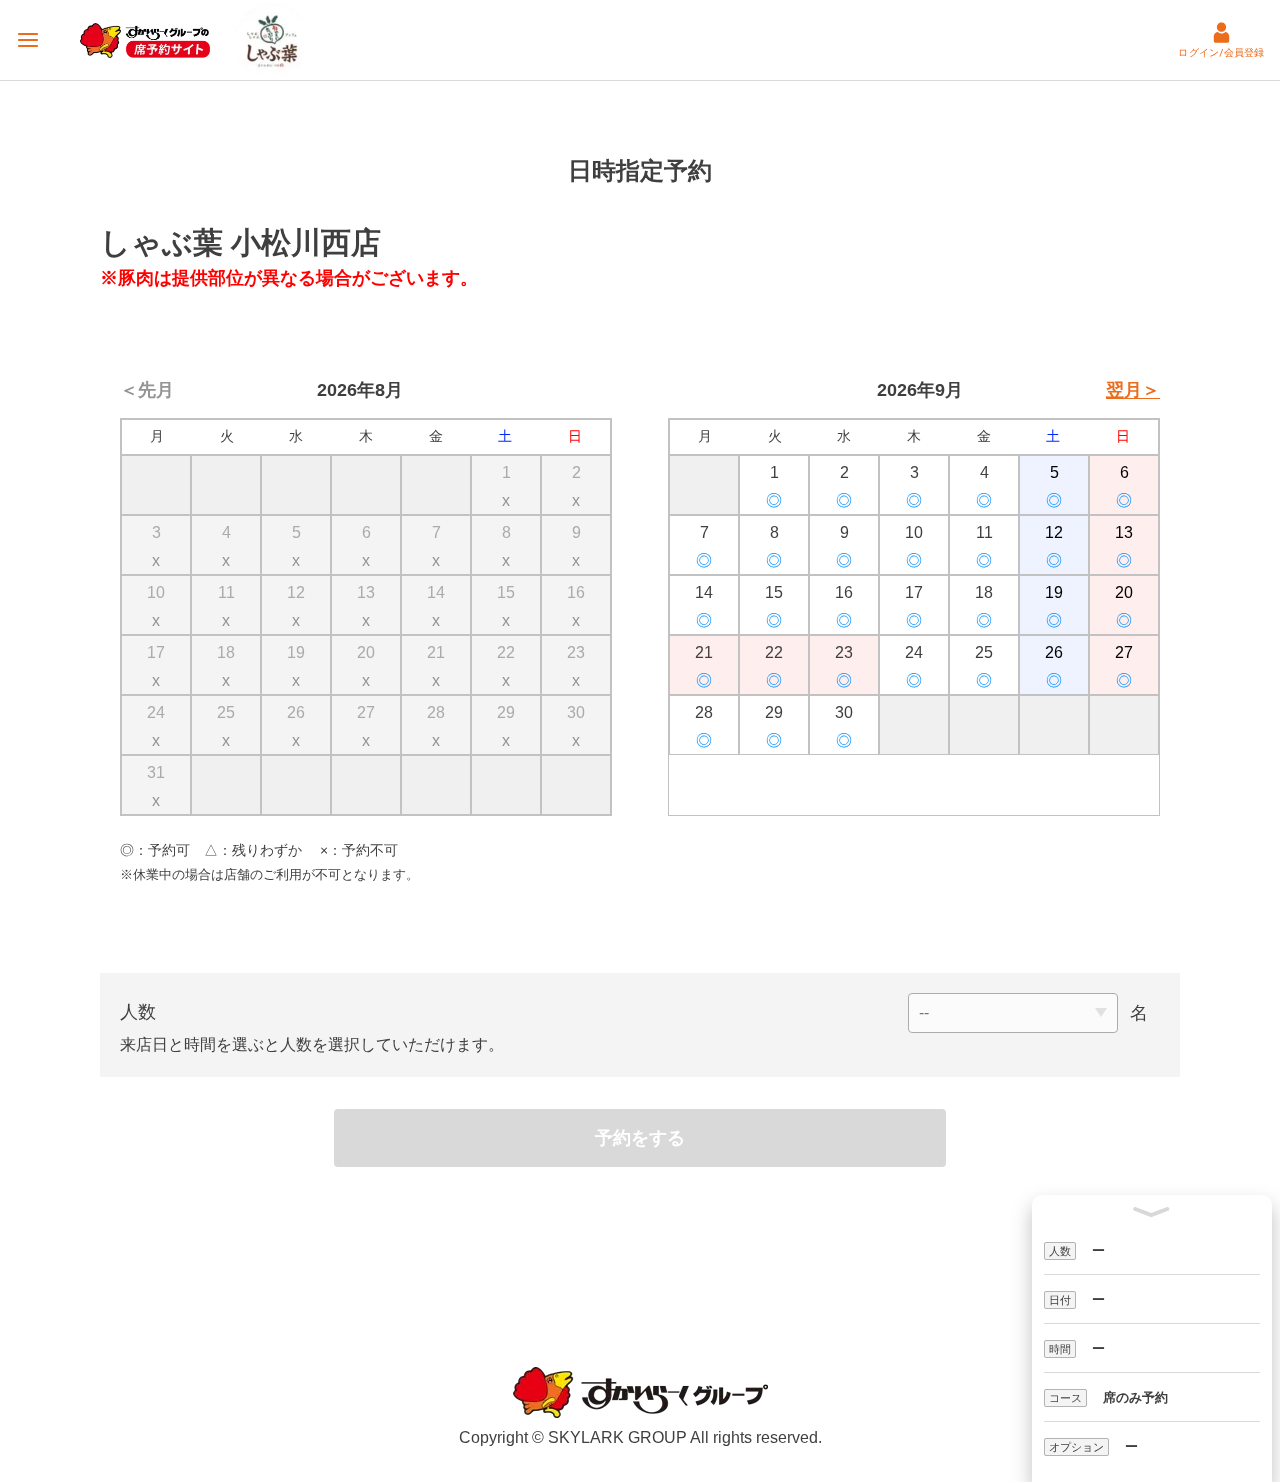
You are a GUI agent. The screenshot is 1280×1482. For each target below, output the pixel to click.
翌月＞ (1133, 390)
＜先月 (147, 390)
